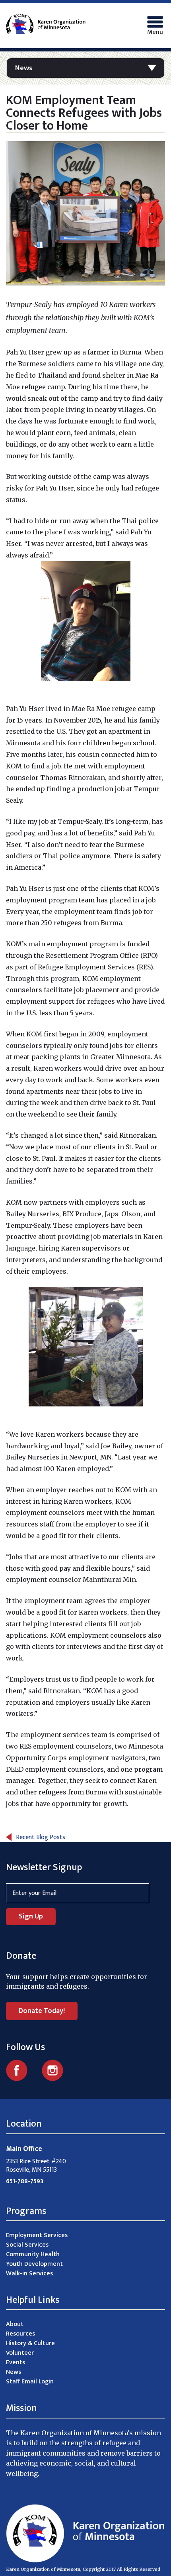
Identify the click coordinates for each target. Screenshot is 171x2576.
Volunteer (20, 2353)
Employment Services (37, 2235)
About (15, 2324)
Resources (20, 2334)
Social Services (27, 2245)
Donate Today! (42, 2011)
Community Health (33, 2254)
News (24, 68)
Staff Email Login (30, 2382)
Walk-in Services (29, 2274)
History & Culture (30, 2343)
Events (16, 2362)
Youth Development (34, 2264)
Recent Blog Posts (41, 1837)
